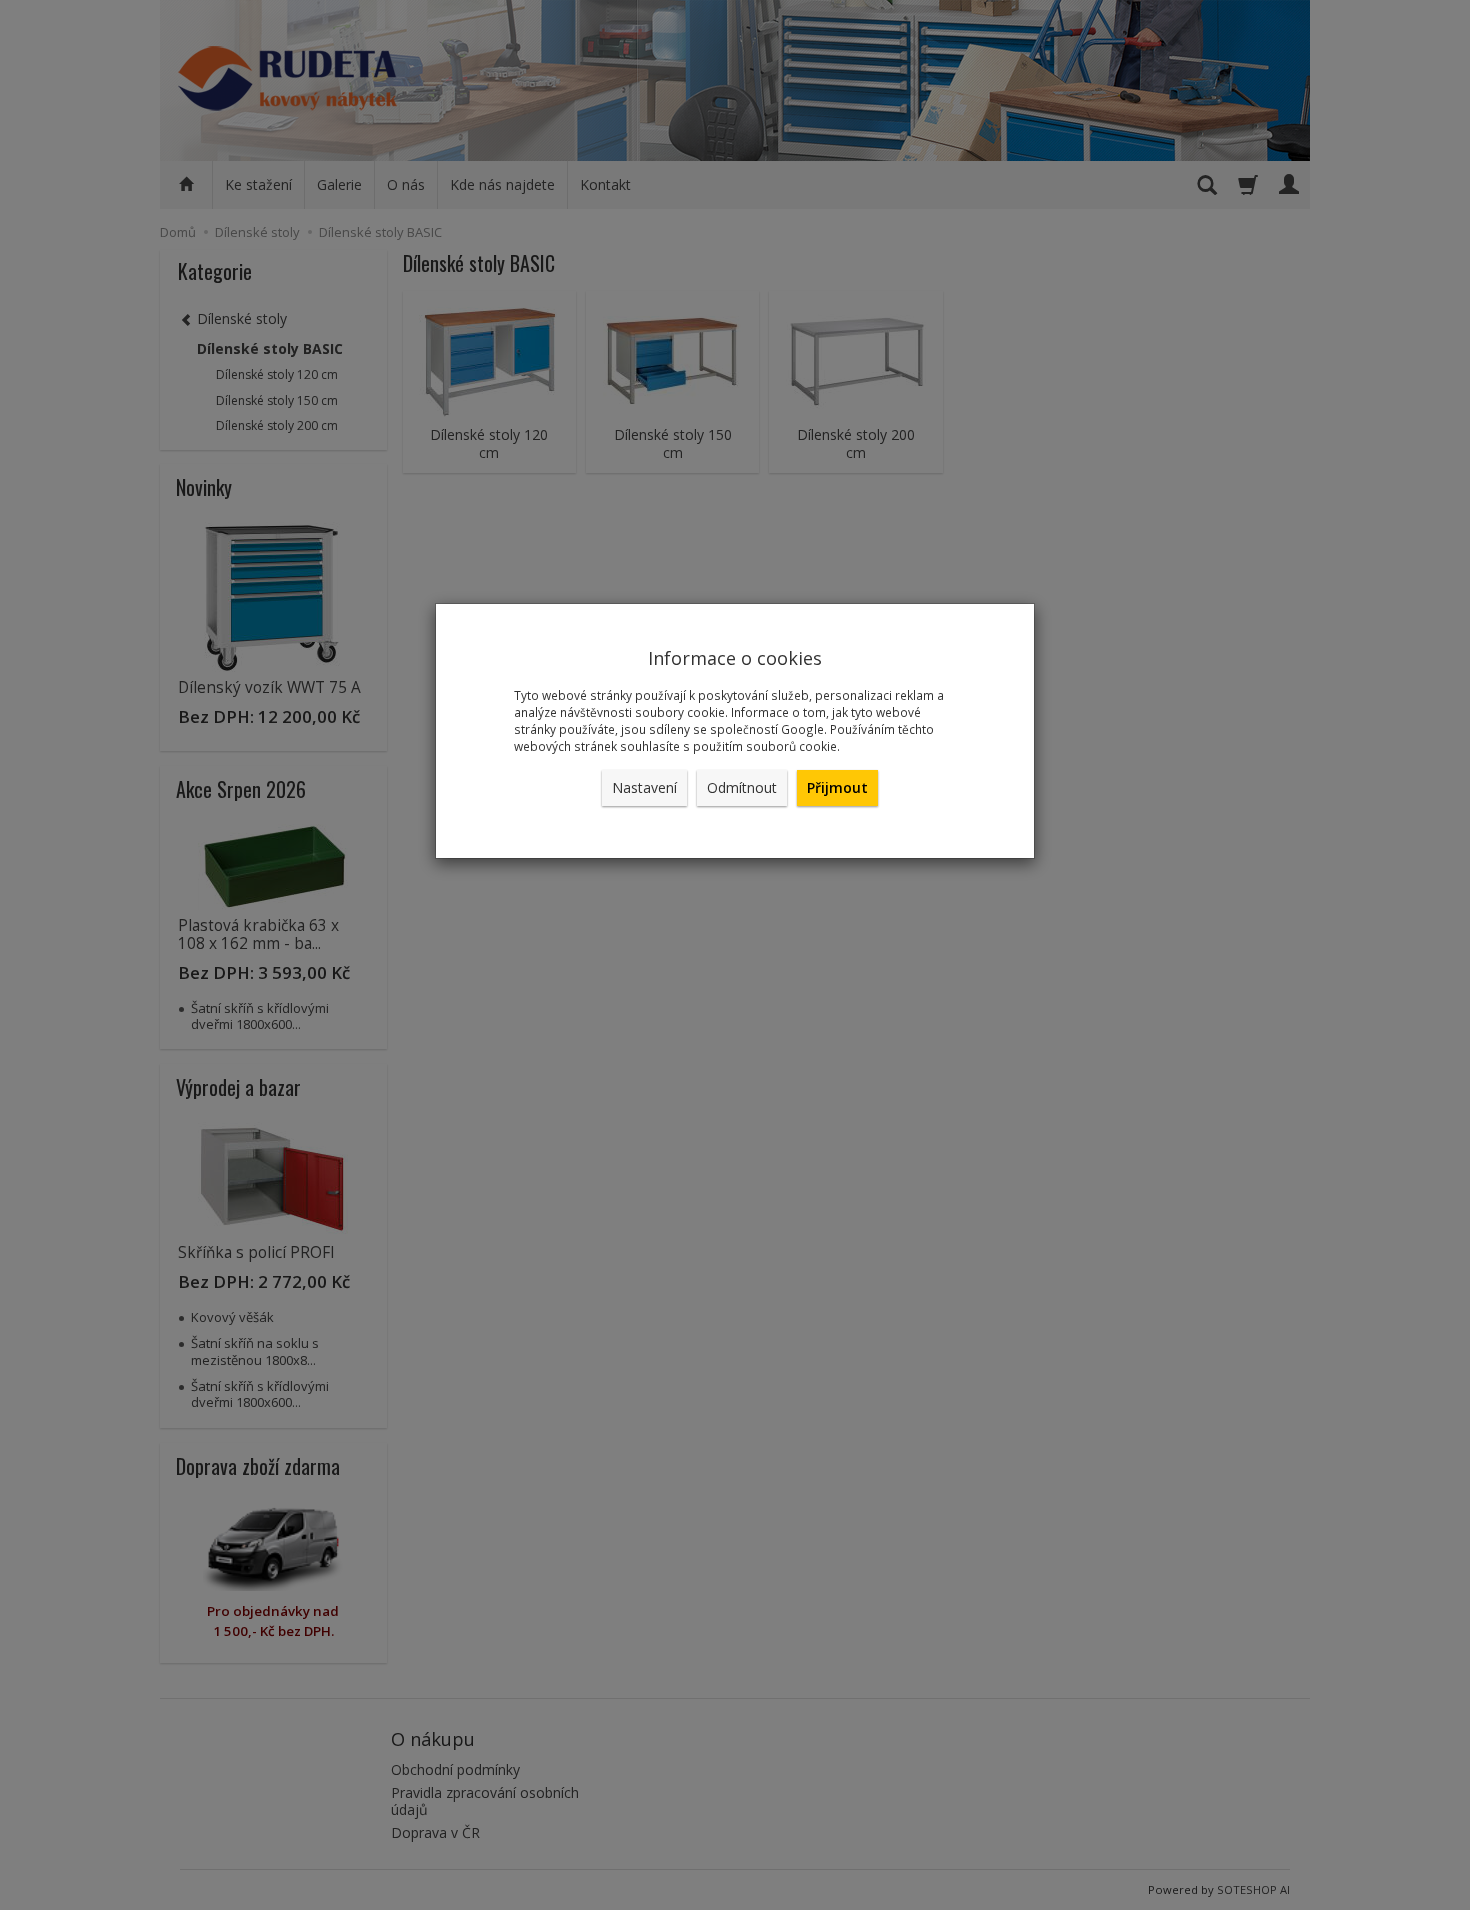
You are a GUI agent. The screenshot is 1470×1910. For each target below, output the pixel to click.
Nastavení (644, 787)
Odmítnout (742, 787)
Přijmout (837, 787)
